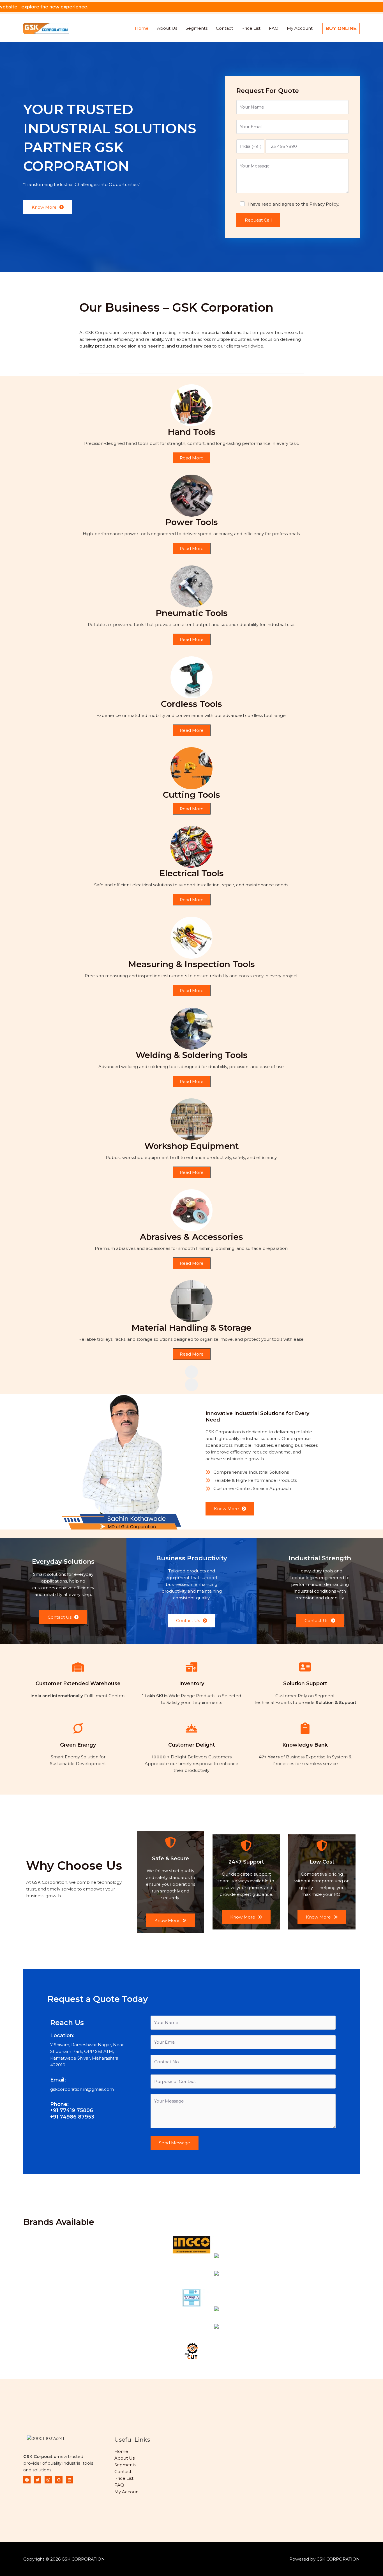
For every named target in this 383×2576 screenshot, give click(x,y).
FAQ (274, 28)
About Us (167, 28)
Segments (197, 28)
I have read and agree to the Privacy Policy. (293, 204)
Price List (251, 28)
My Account (300, 28)
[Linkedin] (70, 2480)
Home (142, 28)
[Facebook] (27, 2480)
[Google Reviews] (59, 2480)
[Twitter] (38, 2480)
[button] (341, 28)
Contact (224, 28)
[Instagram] (48, 2480)
